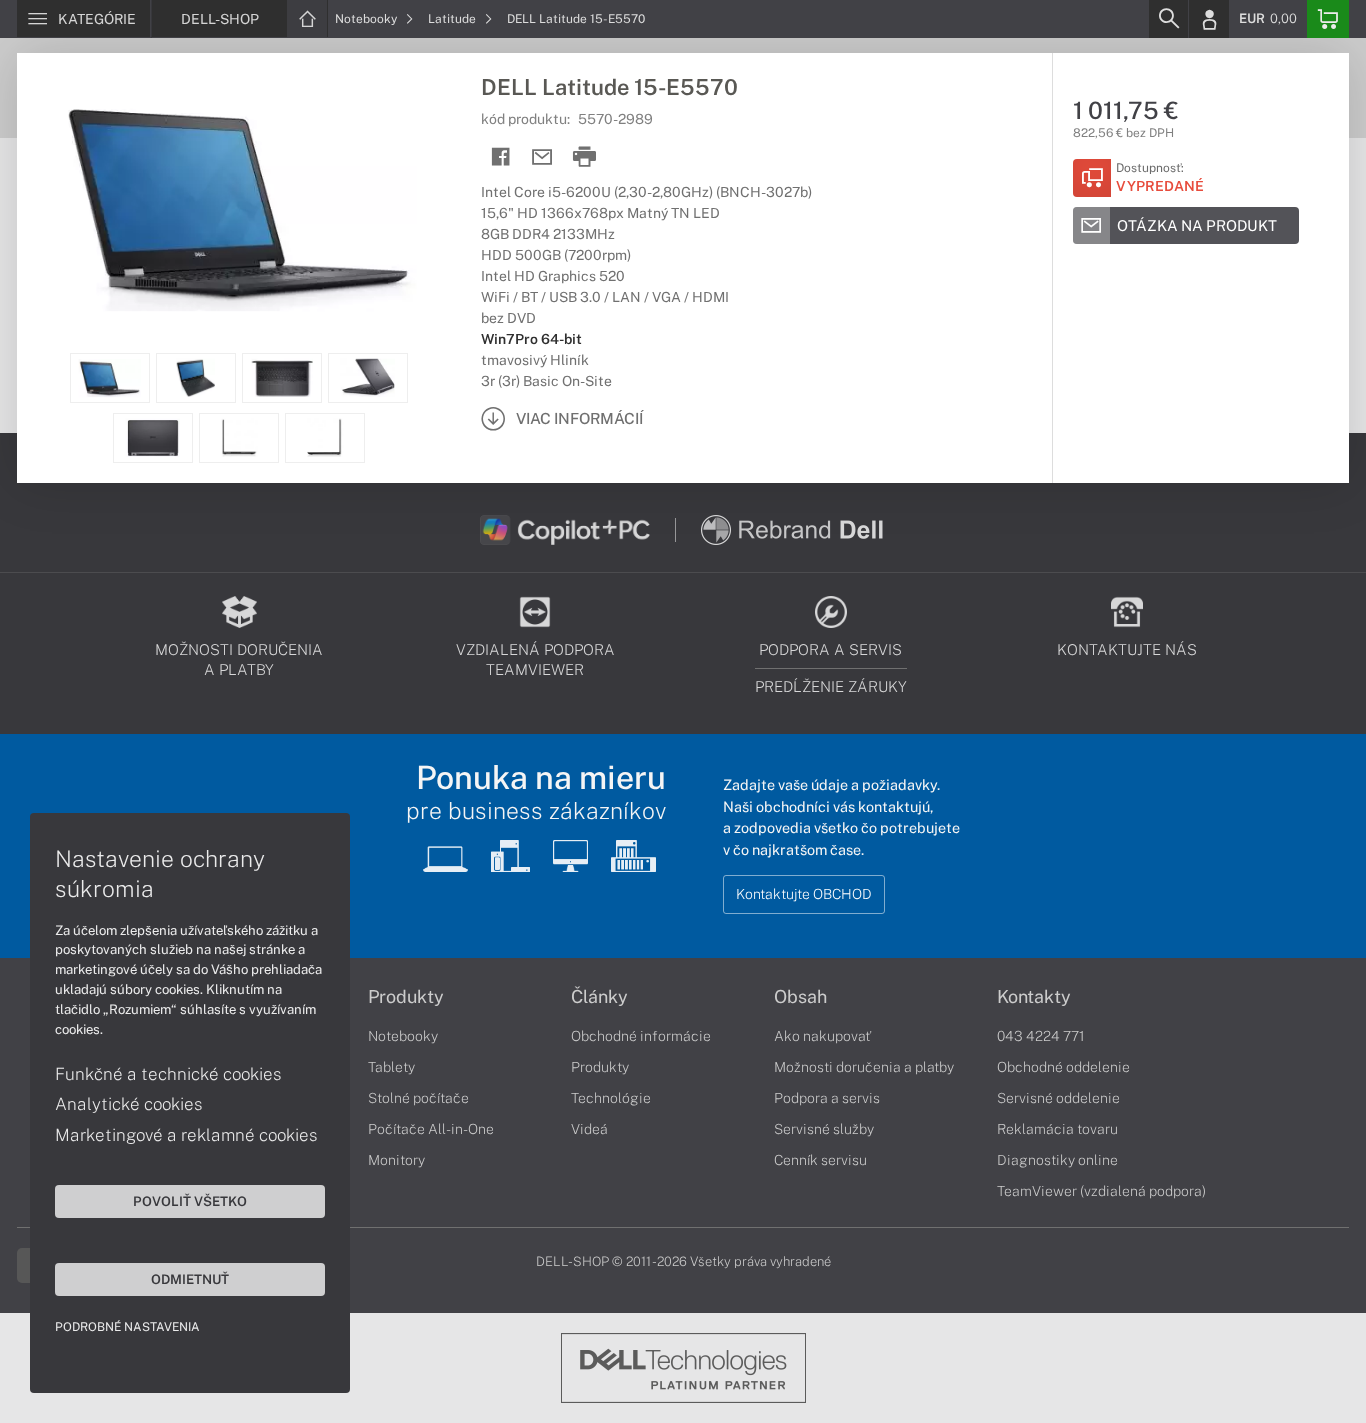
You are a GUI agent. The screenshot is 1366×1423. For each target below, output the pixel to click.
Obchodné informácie (641, 1036)
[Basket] (1328, 19)
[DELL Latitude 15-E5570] (239, 203)
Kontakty (1034, 997)
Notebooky (367, 19)
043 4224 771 (1041, 1036)
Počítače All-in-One (431, 1129)
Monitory (396, 1160)
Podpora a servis (827, 1098)
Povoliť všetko (190, 1201)
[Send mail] (542, 157)
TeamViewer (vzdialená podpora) (1101, 1191)
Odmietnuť (190, 1279)
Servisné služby (824, 1129)
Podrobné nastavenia (127, 1327)
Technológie (611, 1098)
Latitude (453, 19)
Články (599, 997)
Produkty (406, 997)
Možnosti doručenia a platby (864, 1067)
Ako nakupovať (822, 1036)
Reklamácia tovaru (1057, 1129)
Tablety (391, 1067)
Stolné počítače (418, 1098)
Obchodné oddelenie (1063, 1067)
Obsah (800, 997)
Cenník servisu (820, 1160)
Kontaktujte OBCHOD (804, 894)
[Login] (1209, 19)
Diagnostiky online (1057, 1160)
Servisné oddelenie (1058, 1098)
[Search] (1168, 19)
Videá (589, 1129)
